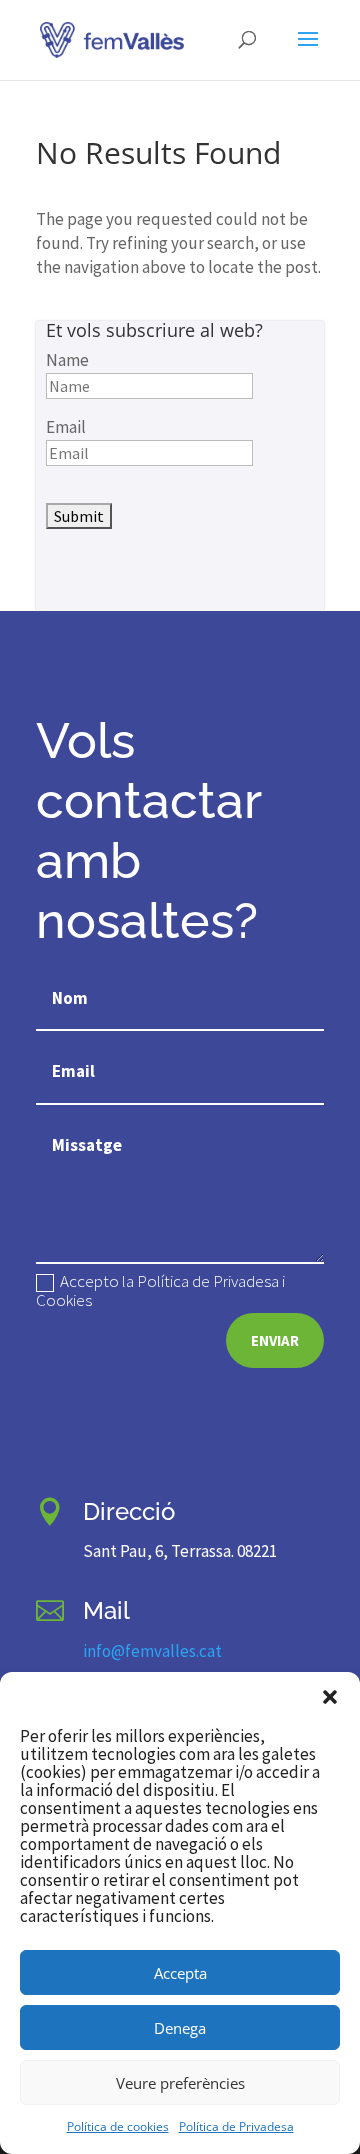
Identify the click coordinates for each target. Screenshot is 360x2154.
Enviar (275, 1340)
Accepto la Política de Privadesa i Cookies (160, 1291)
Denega (180, 2028)
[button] (330, 1697)
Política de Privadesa (236, 2126)
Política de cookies (118, 2126)
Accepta (180, 1973)
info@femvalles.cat (152, 1651)
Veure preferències (180, 2083)
